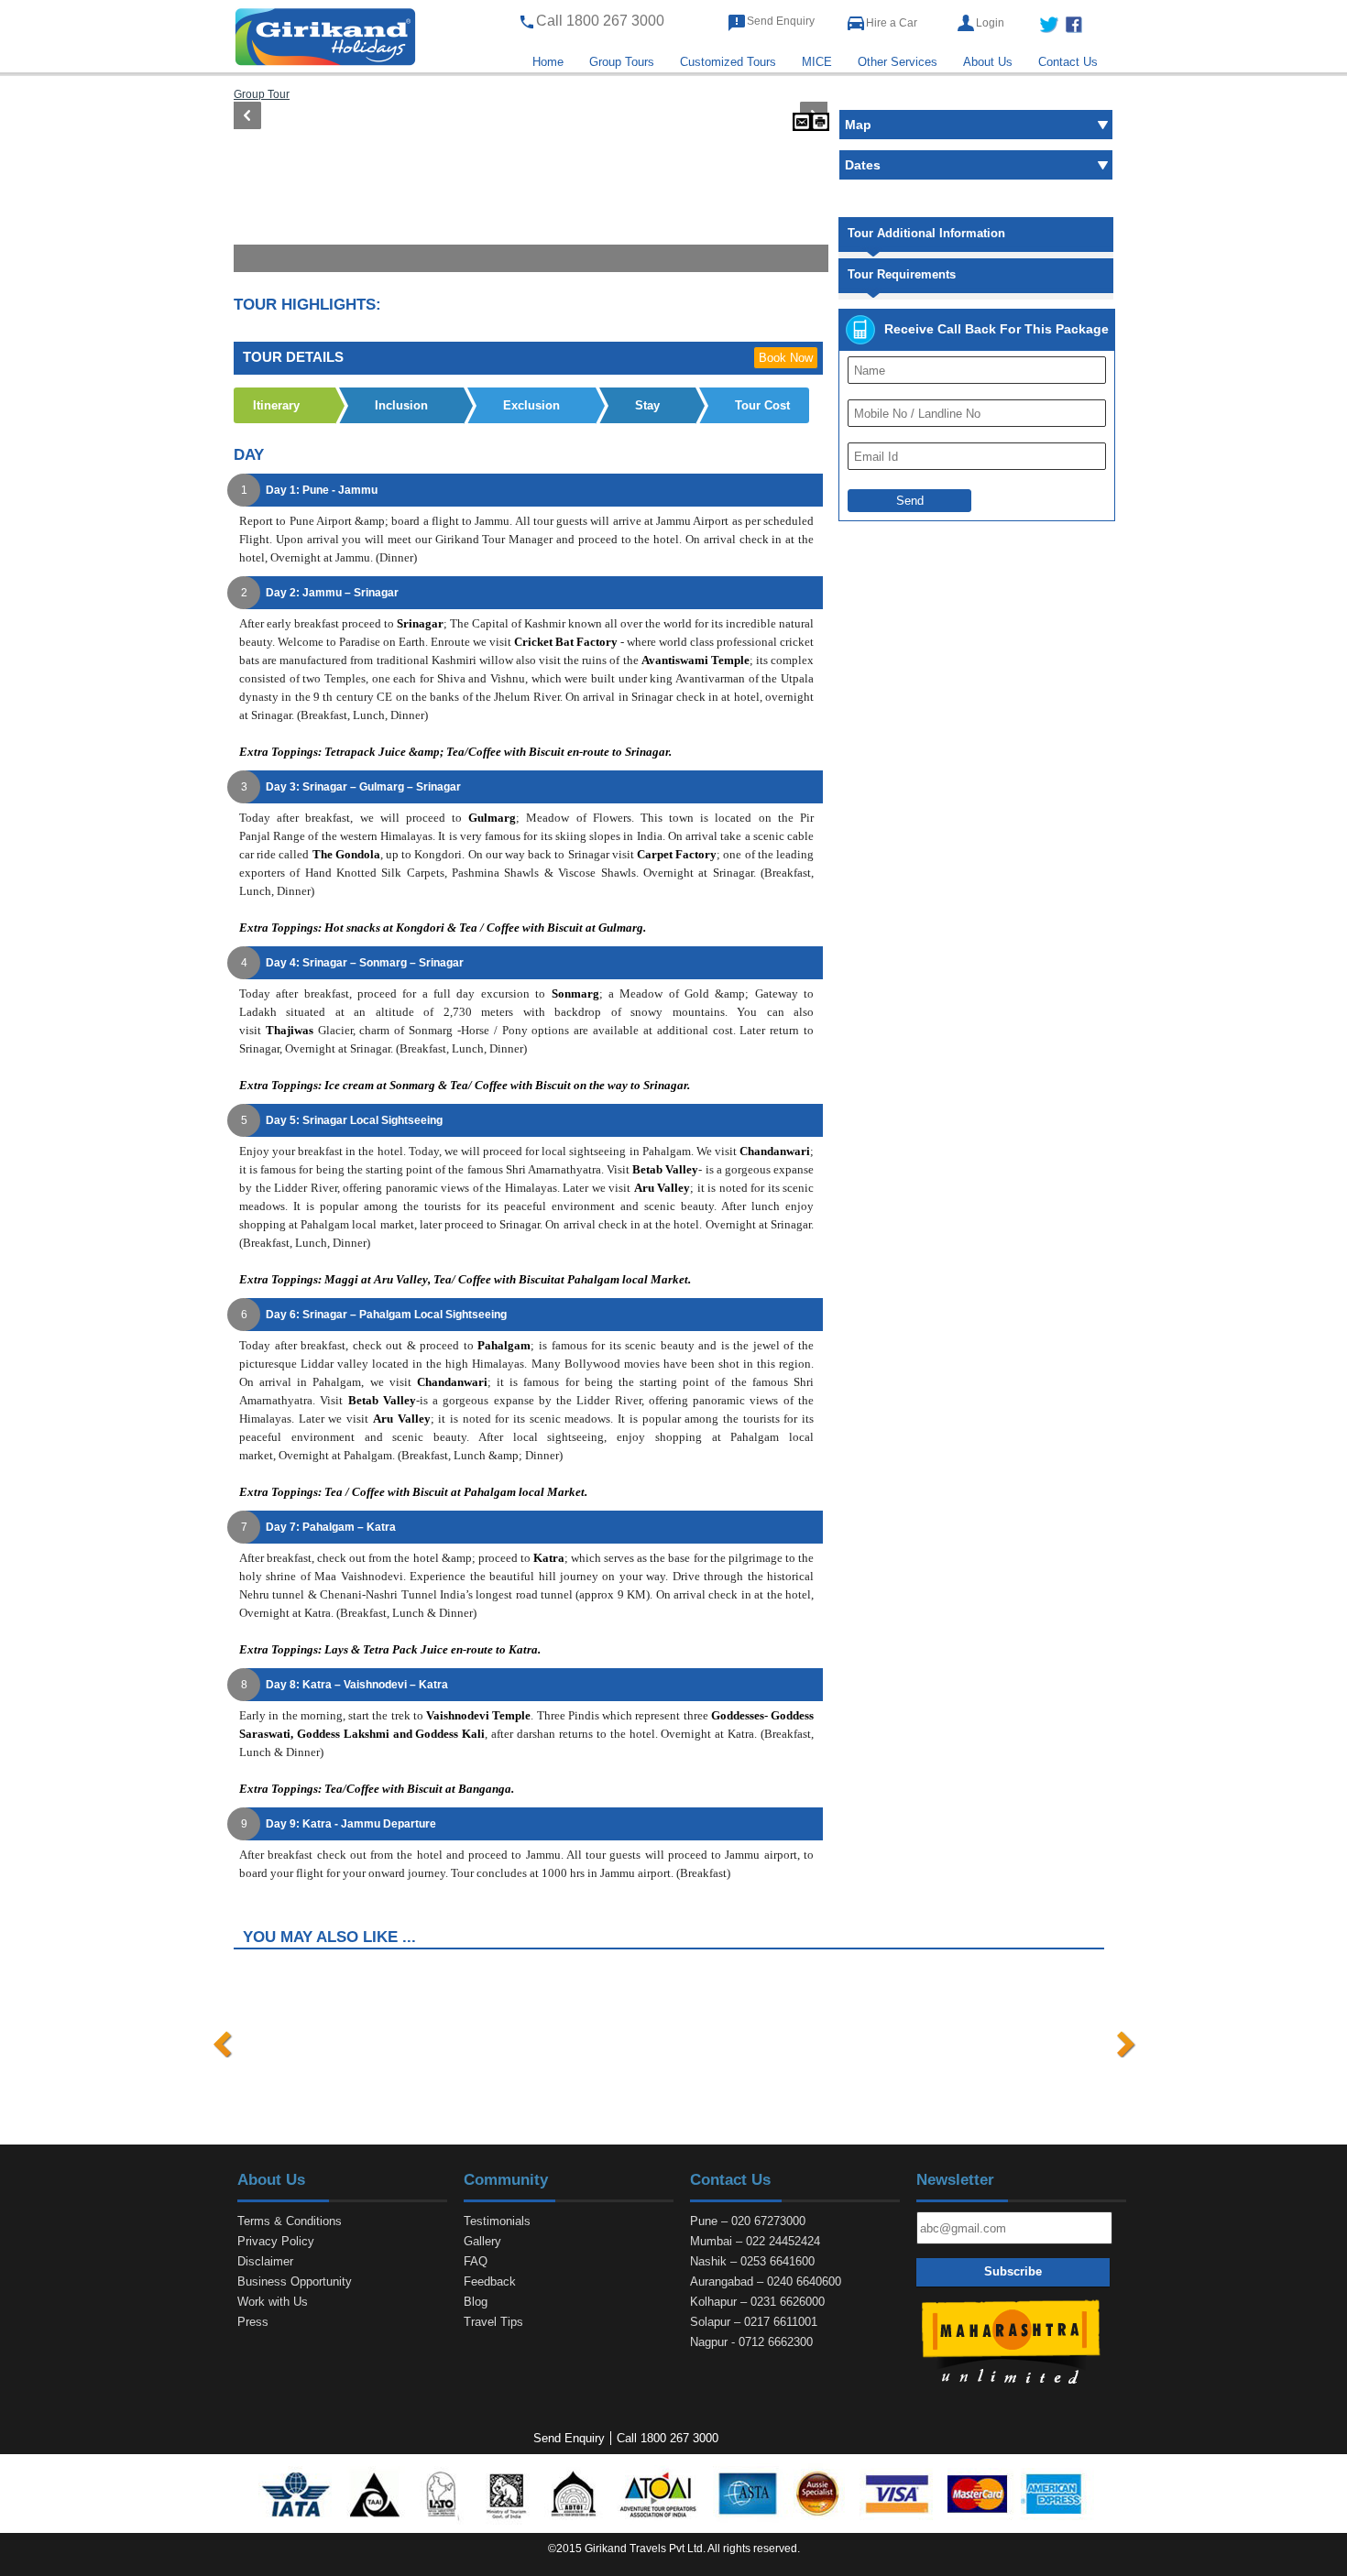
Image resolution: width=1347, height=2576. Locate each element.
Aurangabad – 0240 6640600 (766, 2281)
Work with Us (273, 2302)
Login (990, 23)
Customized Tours (728, 62)
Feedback (490, 2281)
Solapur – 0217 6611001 (754, 2322)
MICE (817, 62)
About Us (988, 62)
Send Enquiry (781, 21)
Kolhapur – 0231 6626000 (757, 2302)
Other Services (898, 62)
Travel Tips (493, 2322)
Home (548, 62)
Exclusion (531, 405)
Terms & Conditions (290, 2221)
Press (253, 2322)
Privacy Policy (276, 2241)
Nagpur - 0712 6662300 (751, 2342)
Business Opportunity (295, 2281)
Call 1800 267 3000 (668, 2438)
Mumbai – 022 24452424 (755, 2241)
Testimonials (497, 2221)
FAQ (476, 2261)
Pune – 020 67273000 (748, 2221)
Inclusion (401, 405)
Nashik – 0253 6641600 (752, 2261)
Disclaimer (265, 2261)
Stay (647, 405)
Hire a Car (892, 23)
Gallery (482, 2241)
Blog (476, 2302)
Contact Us (1068, 62)
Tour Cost (762, 405)
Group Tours (622, 62)
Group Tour (262, 94)
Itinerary (276, 405)
